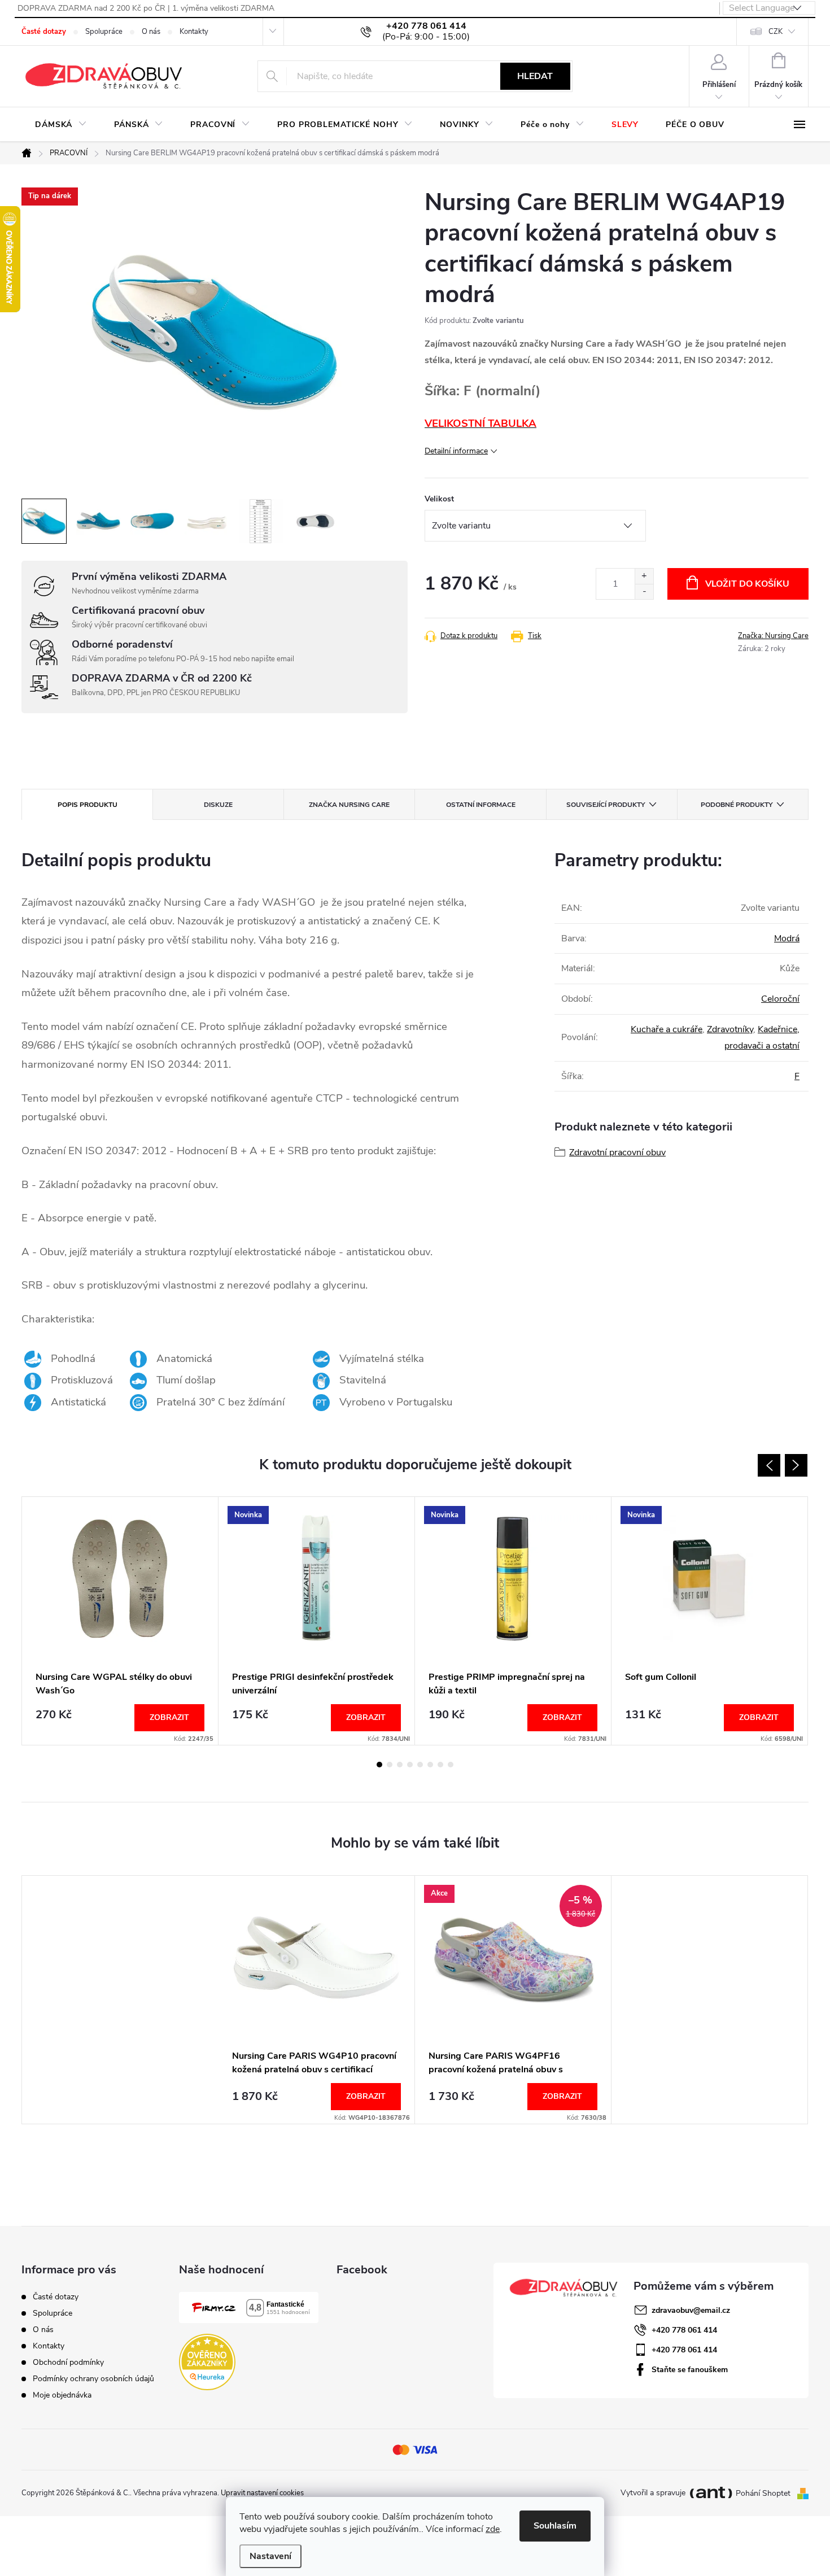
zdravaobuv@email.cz (691, 2310)
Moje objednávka (62, 2395)
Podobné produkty (737, 805)
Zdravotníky (730, 1029)
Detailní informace (456, 451)
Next (796, 1465)
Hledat (535, 76)
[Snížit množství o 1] (644, 591)
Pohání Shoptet (764, 2493)
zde (493, 2529)
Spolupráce (104, 32)
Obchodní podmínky (68, 2362)
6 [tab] (430, 1765)
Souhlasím (555, 2526)
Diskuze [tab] (218, 805)
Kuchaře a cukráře (667, 1029)
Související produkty (606, 805)
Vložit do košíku (747, 584)
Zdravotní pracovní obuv (617, 1152)
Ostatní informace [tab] (481, 805)
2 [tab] (390, 1765)
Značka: (773, 636)
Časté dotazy (44, 32)
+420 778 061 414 (684, 2330)
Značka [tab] (349, 805)
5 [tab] (420, 1765)
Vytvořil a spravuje (653, 2493)
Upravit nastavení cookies (262, 2493)
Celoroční (780, 999)
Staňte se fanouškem (690, 2370)
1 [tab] (379, 1765)
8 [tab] (451, 1765)
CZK (776, 32)
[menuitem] (61, 125)
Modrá (787, 938)
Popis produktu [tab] (88, 805)
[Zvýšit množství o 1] (644, 576)
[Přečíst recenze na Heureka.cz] (207, 2362)
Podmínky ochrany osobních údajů (93, 2379)
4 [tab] (410, 1765)
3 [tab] (400, 1765)
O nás (151, 32)
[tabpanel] (120, 1621)
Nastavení (270, 2556)
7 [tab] (440, 1765)
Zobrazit (169, 1717)
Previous (769, 1465)
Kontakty (194, 32)
